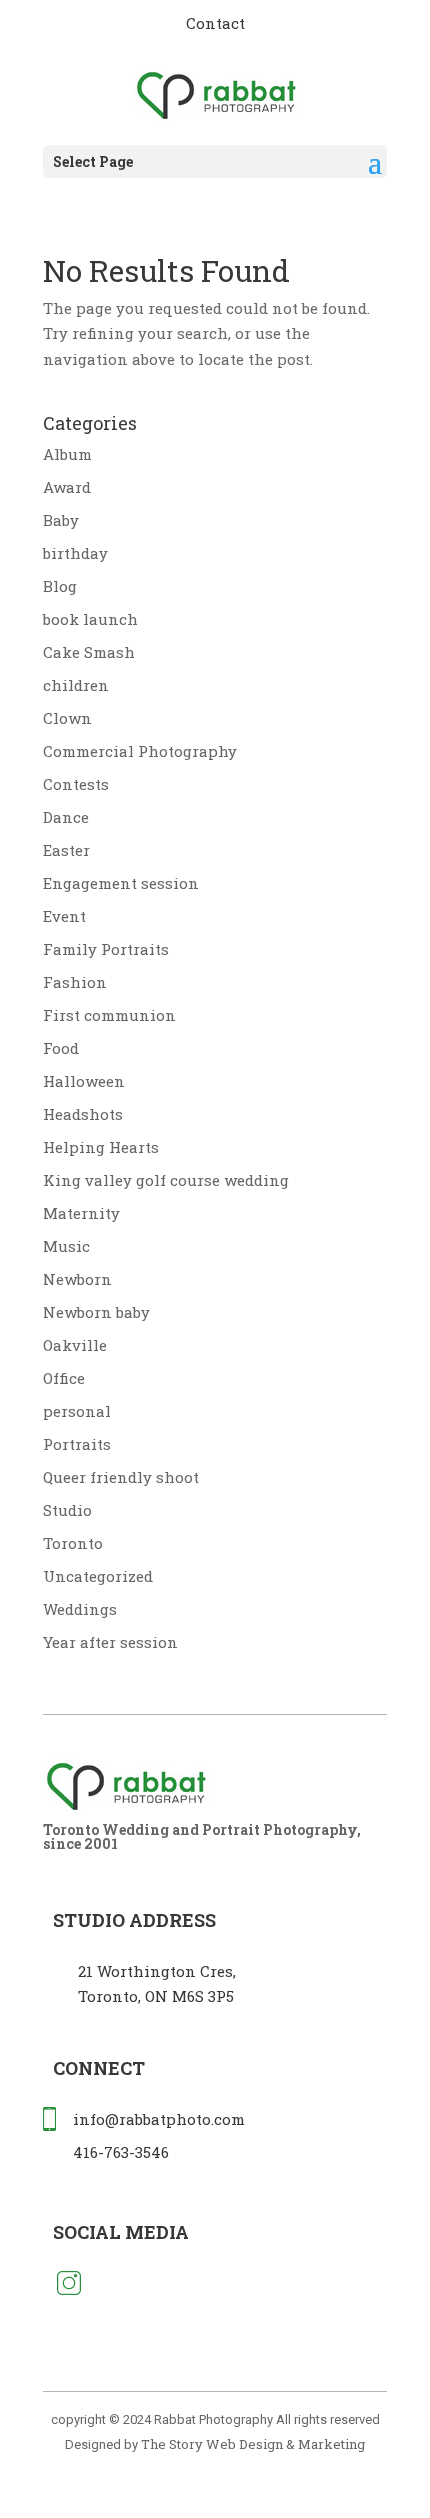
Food (61, 1048)
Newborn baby (96, 1312)
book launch (90, 619)
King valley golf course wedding (166, 1180)
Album (67, 454)
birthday (75, 553)
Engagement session (121, 883)
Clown (67, 718)
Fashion (75, 982)
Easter (66, 850)
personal (77, 1411)
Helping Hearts (101, 1147)
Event (64, 916)
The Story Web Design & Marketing (253, 2444)
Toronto (73, 1543)
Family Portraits (106, 949)
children (76, 685)
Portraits (77, 1444)
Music (66, 1246)
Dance (66, 817)
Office (64, 1378)
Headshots (83, 1114)
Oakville (75, 1345)
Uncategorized (98, 1576)
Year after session (110, 1642)
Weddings (80, 1609)
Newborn (77, 1279)
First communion (109, 1015)
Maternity (81, 1213)
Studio (67, 1510)
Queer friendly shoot (121, 1477)
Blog (60, 586)
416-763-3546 (121, 2152)
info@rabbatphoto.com (159, 2119)
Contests (76, 784)
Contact (215, 23)
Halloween (84, 1081)
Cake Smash (89, 652)
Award (67, 487)
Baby (61, 520)
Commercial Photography (140, 751)
